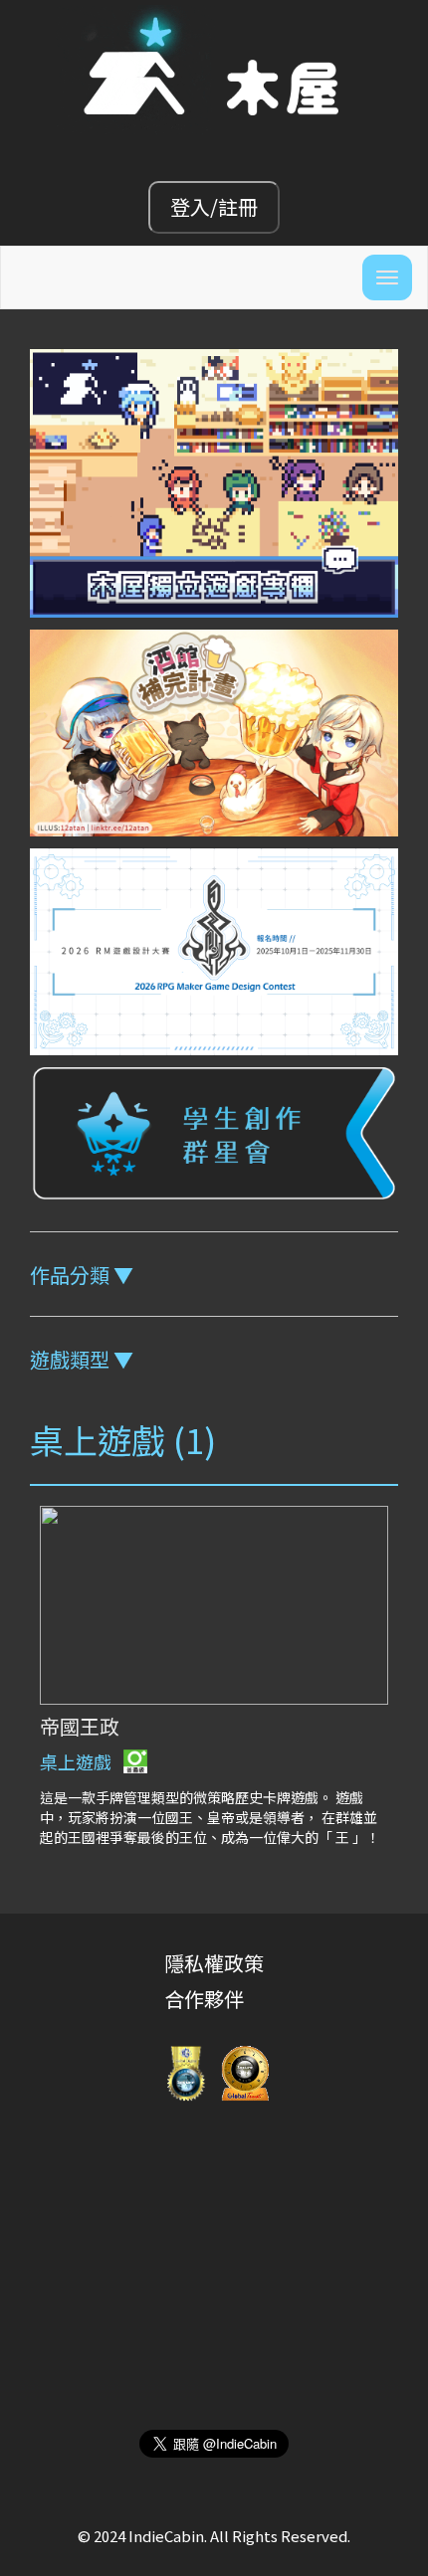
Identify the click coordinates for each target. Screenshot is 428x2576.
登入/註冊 (214, 206)
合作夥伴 (204, 1999)
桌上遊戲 (78, 1761)
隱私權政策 (214, 1963)
